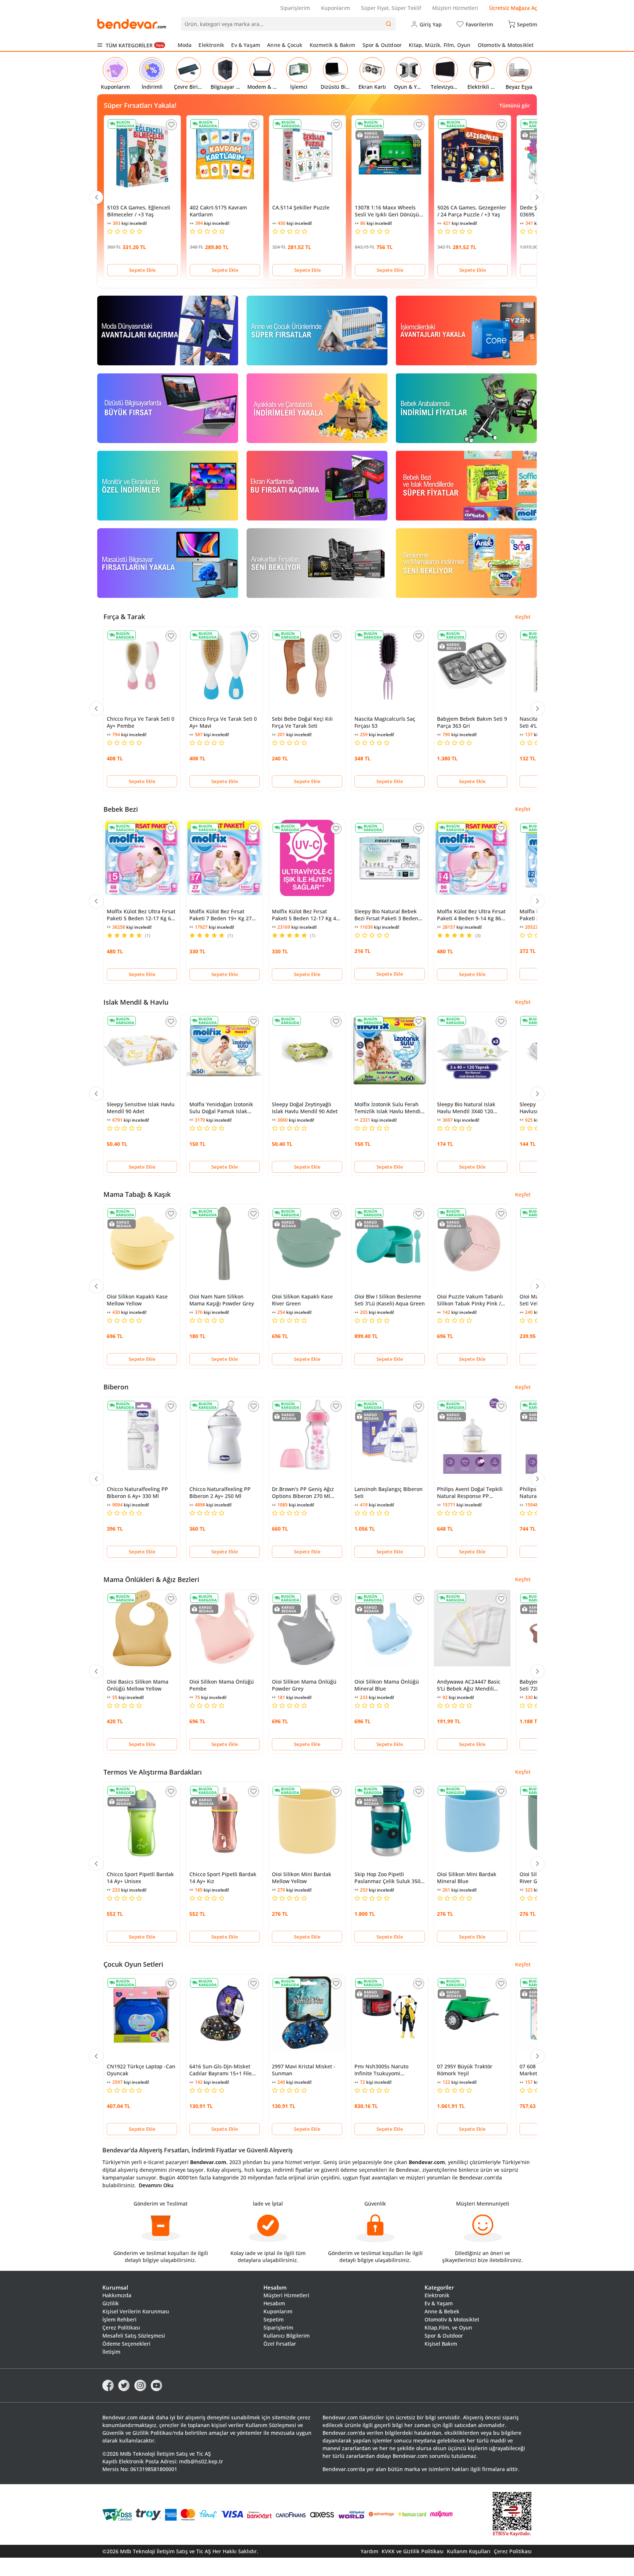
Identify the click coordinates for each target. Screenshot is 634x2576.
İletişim (111, 2352)
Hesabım (274, 2303)
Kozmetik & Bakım (333, 45)
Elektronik (211, 45)
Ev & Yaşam (246, 45)
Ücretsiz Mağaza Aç (513, 8)
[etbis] (512, 2515)
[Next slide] (537, 197)
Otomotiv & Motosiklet (506, 45)
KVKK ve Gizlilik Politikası (413, 2551)
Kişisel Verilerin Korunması (136, 2311)
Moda (185, 45)
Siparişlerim (295, 8)
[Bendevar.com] (132, 24)
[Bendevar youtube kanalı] (156, 2385)
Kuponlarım (336, 8)
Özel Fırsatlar (280, 2344)
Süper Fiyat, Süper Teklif (391, 8)
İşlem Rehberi (119, 2319)
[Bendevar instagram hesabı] (140, 2385)
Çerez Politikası (121, 2327)
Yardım (369, 2551)
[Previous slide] (96, 197)
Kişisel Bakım (441, 2344)
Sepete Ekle (142, 270)
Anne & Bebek (442, 2311)
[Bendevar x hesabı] (124, 2385)
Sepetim (274, 2319)
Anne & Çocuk (285, 45)
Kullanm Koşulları (469, 2551)
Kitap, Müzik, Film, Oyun (440, 45)
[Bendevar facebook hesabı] (108, 2385)
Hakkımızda (117, 2295)
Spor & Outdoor (382, 45)
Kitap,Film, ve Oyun (448, 2327)
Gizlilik (111, 2303)
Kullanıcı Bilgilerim (287, 2336)
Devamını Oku (156, 2185)
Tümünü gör (515, 105)
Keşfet (523, 617)
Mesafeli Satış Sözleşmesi (134, 2336)
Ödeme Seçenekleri (126, 2344)
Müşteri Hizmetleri (455, 8)
